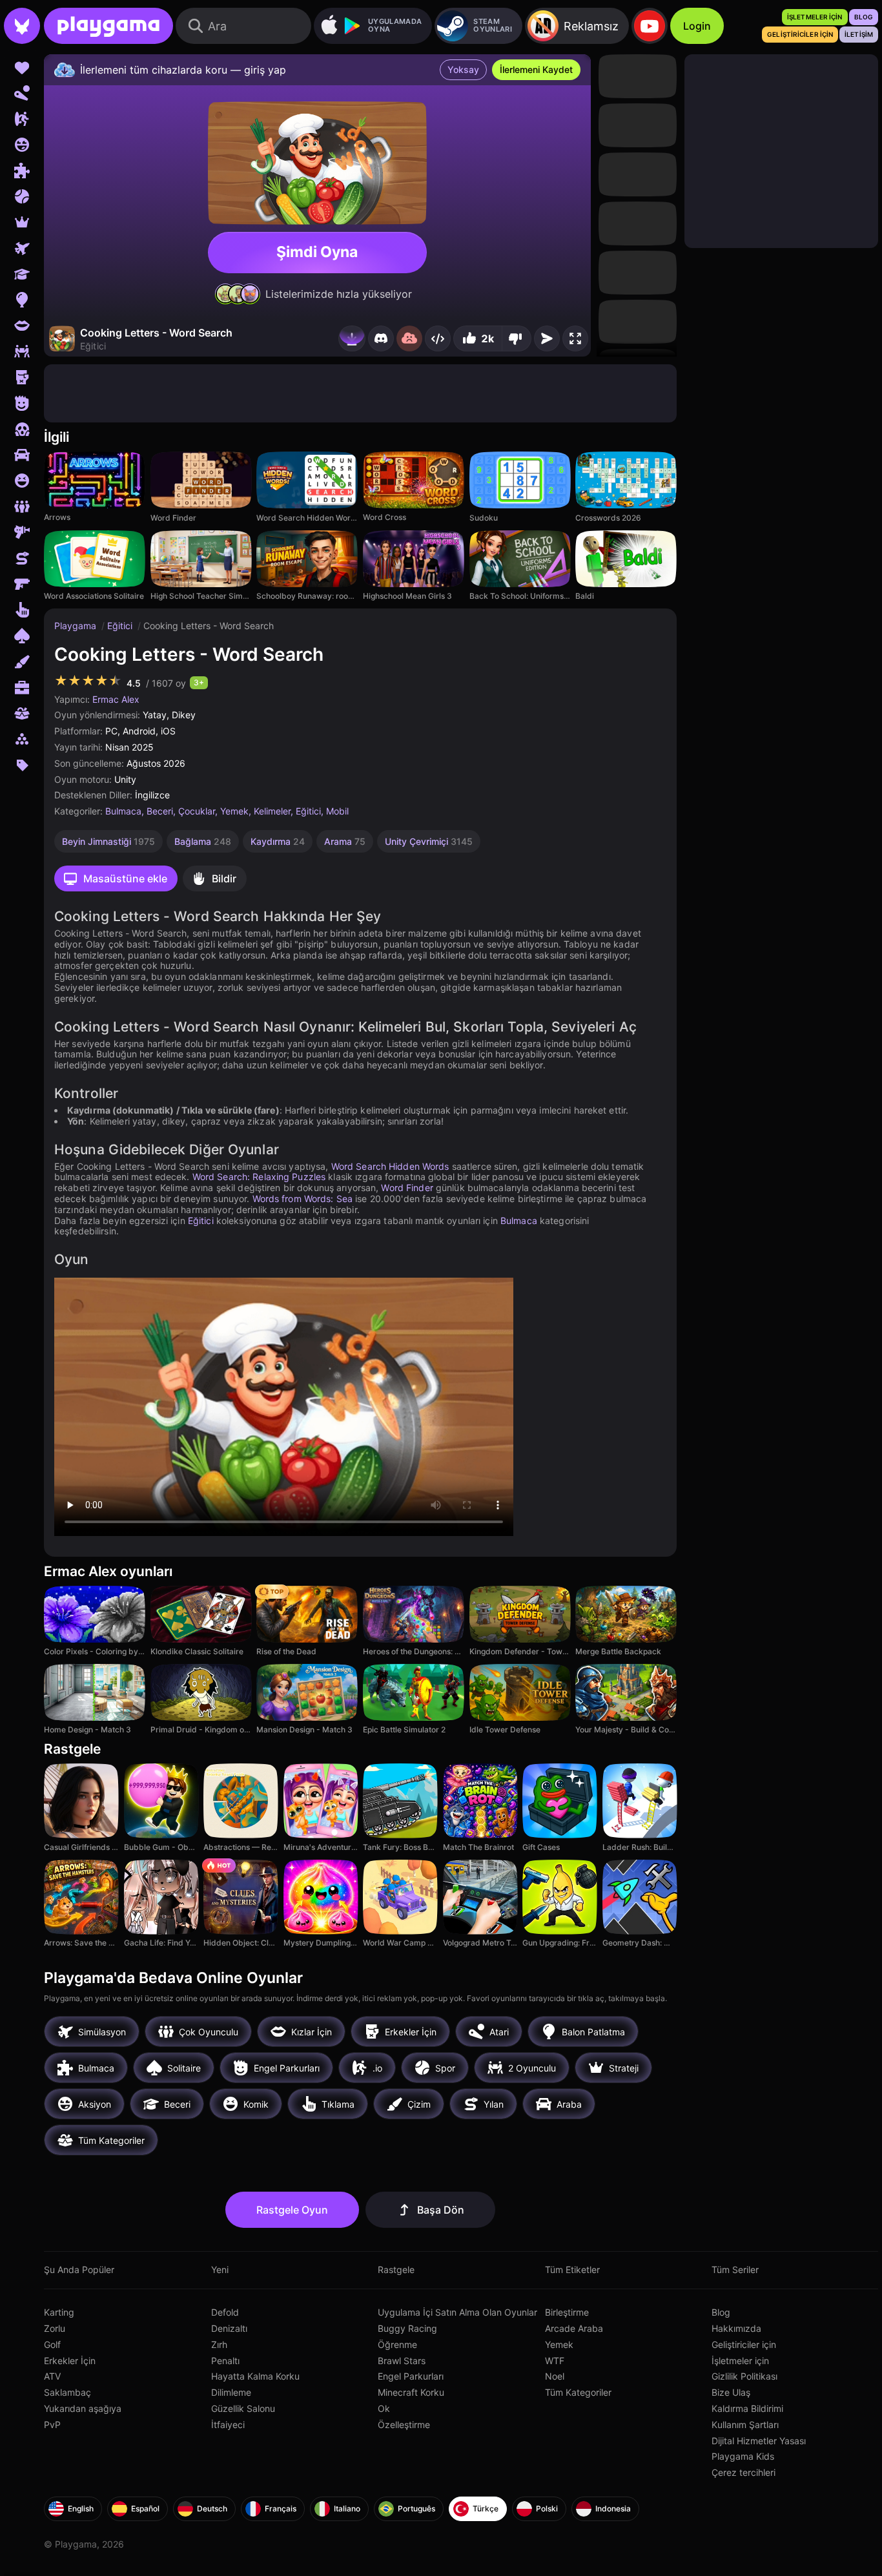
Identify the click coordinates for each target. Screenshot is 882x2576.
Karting (59, 2312)
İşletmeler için (740, 2361)
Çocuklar (197, 811)
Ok (384, 2408)
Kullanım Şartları (745, 2425)
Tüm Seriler (735, 2270)
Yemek (234, 811)
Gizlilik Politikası (744, 2376)
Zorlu (55, 2328)
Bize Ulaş (731, 2392)
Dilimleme (231, 2392)
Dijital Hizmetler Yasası (759, 2441)
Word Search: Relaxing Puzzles (259, 1177)
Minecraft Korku (411, 2392)
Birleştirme (567, 2312)
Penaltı (225, 2361)
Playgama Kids (743, 2456)
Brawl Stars (402, 2361)
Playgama (77, 626)
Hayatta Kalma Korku (255, 2376)
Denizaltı (229, 2328)
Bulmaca (123, 811)
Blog (721, 2312)
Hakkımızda (736, 2328)
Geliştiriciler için (744, 2344)
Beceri (160, 811)
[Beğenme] (517, 338)
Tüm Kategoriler (578, 2392)
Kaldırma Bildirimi (747, 2408)
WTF (555, 2361)
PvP (52, 2425)
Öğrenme (397, 2344)
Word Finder (407, 1188)
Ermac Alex (116, 699)
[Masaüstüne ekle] (352, 338)
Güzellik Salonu (243, 2408)
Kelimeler (272, 811)
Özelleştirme (404, 2425)
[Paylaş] (438, 338)
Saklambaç (67, 2392)
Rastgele (396, 2270)
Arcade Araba (574, 2328)
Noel (555, 2376)
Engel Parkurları (411, 2376)
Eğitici (121, 626)
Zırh (219, 2344)
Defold (225, 2312)
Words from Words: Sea (303, 1199)
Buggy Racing (407, 2328)
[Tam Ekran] (575, 338)
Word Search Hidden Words (390, 1166)
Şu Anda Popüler (79, 2270)
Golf (52, 2344)
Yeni (220, 2270)
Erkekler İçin (70, 2361)
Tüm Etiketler (572, 2270)
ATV (52, 2376)
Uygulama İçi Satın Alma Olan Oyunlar (457, 2312)
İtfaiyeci (228, 2425)
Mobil (337, 811)
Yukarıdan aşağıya (83, 2408)
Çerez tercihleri (744, 2472)
